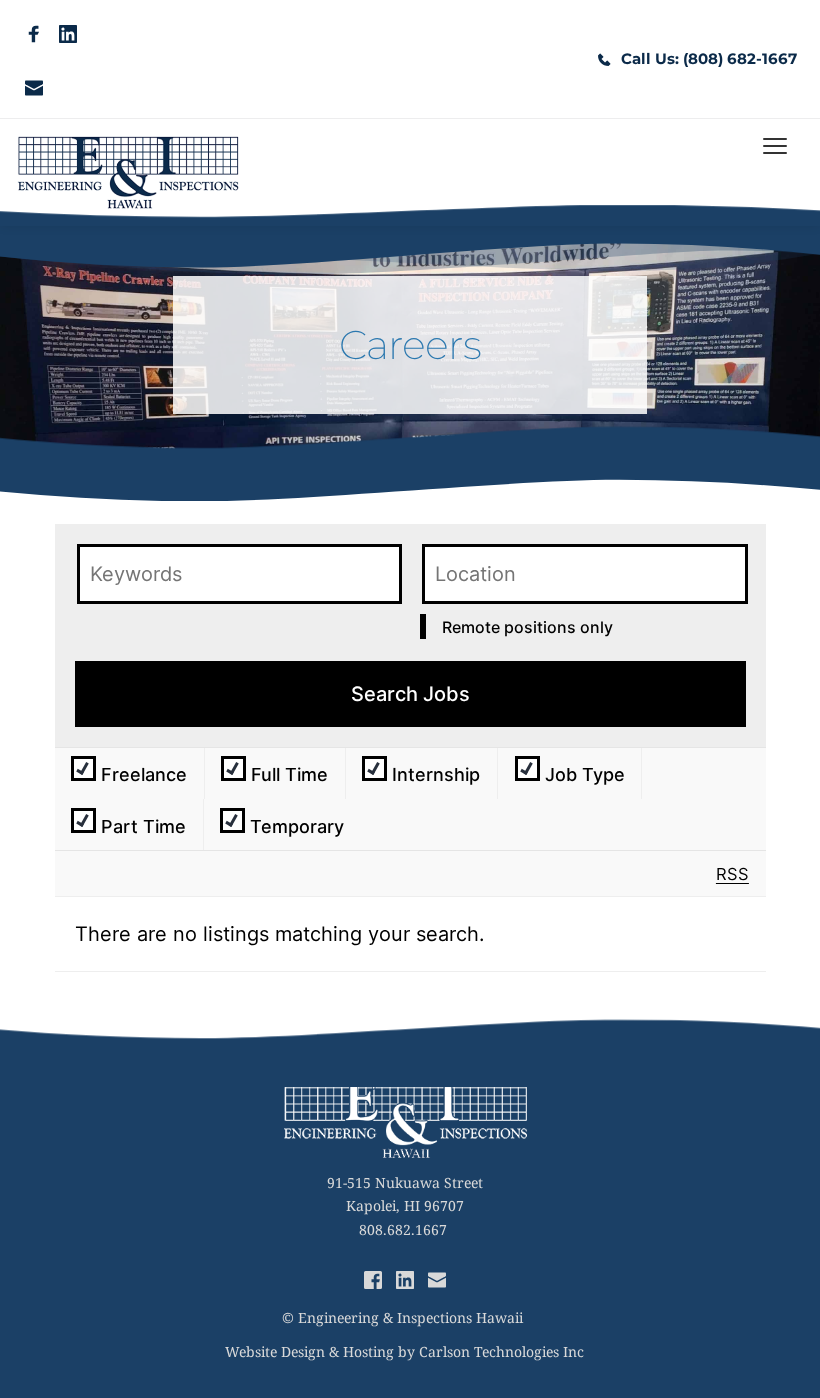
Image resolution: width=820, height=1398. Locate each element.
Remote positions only (527, 627)
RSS (732, 874)
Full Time (287, 774)
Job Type (582, 774)
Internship (433, 774)
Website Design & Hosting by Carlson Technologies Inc (404, 1351)
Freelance (141, 774)
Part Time (141, 826)
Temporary (294, 826)
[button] (775, 146)
